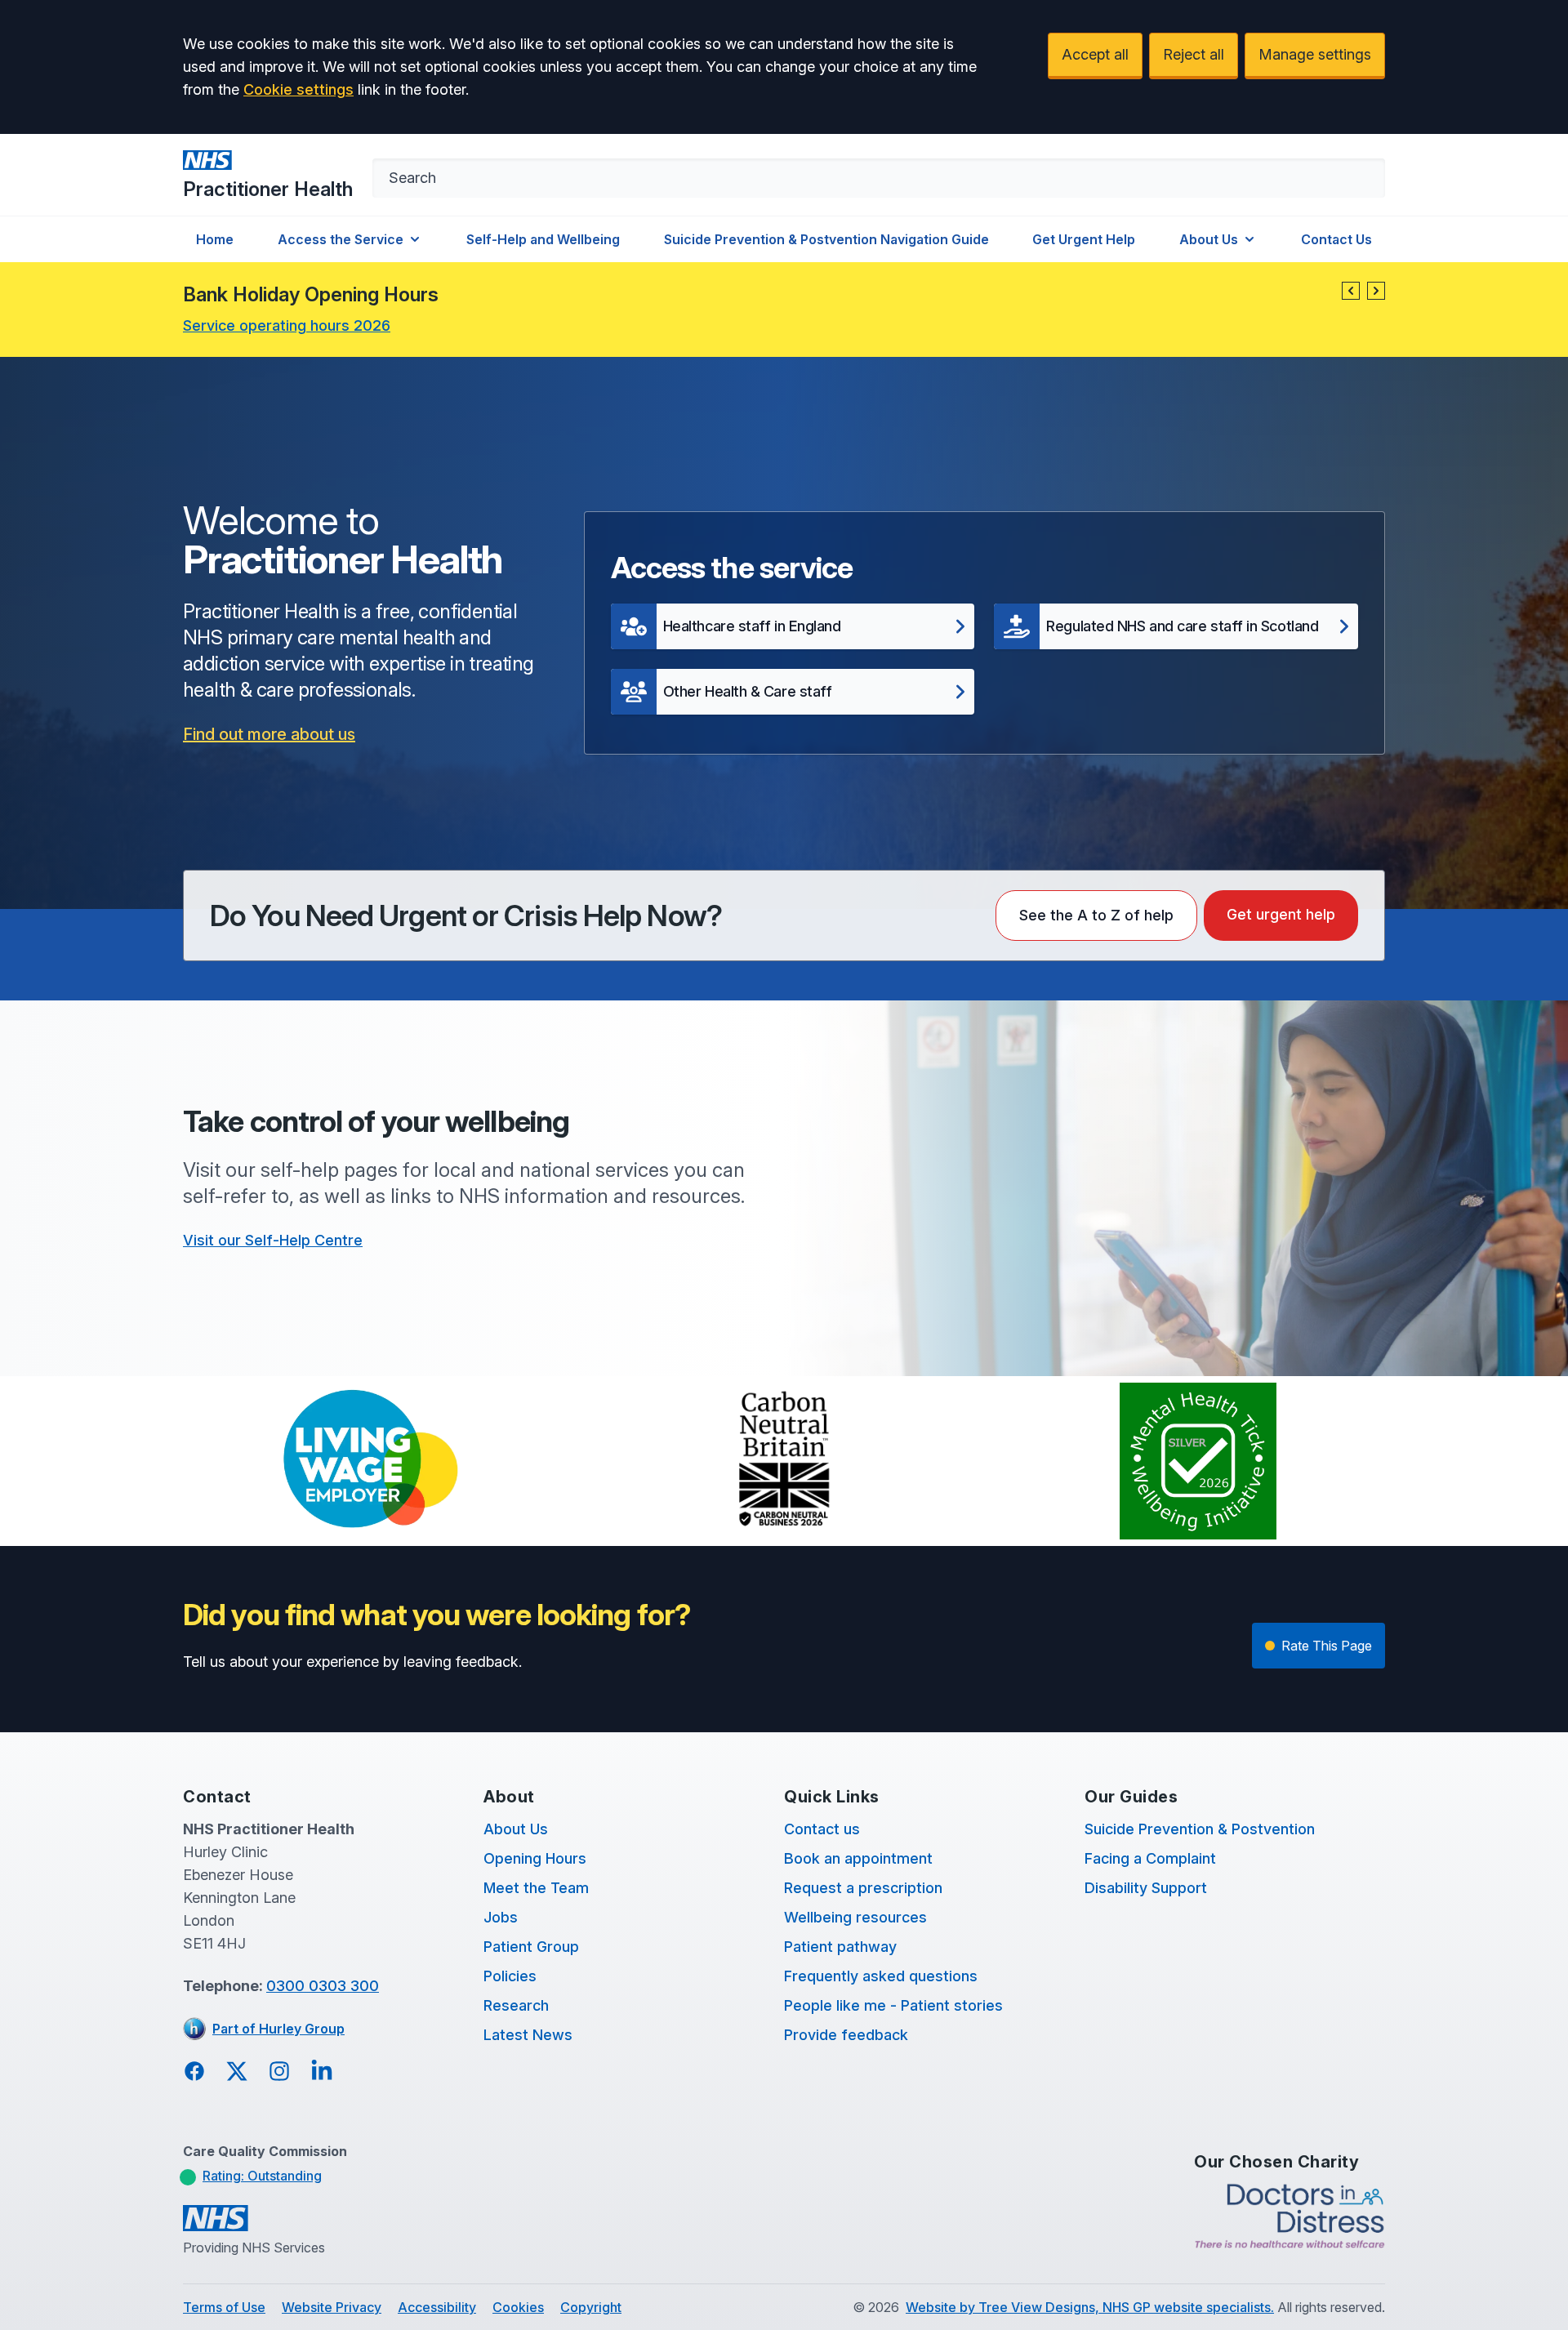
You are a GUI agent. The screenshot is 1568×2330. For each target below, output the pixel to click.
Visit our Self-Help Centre (273, 1240)
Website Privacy (332, 2307)
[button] (1351, 291)
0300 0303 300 (323, 1986)
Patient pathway (840, 1947)
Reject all (1194, 54)
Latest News (528, 2035)
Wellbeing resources (855, 1917)
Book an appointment (858, 1858)
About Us (1209, 239)
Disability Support (1146, 1888)
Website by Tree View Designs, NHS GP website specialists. (1090, 2307)
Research (516, 2005)
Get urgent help (1281, 914)
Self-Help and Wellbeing (543, 239)
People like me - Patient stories (893, 2005)
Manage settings (1315, 54)
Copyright (591, 2307)
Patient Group (531, 1947)
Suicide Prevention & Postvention (1200, 1829)
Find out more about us (269, 734)
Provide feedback (846, 2035)
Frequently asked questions (881, 1976)
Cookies (518, 2307)
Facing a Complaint (1150, 1858)
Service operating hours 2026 (287, 325)
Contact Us (1336, 239)
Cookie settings (298, 89)
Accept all (1095, 54)
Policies (510, 1976)
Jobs (501, 1917)
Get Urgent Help (1084, 239)
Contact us (822, 1829)
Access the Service (341, 239)
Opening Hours (535, 1858)
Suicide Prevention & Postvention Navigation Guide (826, 239)
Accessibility (437, 2307)
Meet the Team (536, 1888)
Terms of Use (224, 2307)
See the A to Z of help (1096, 915)
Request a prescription (863, 1888)
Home (215, 239)
